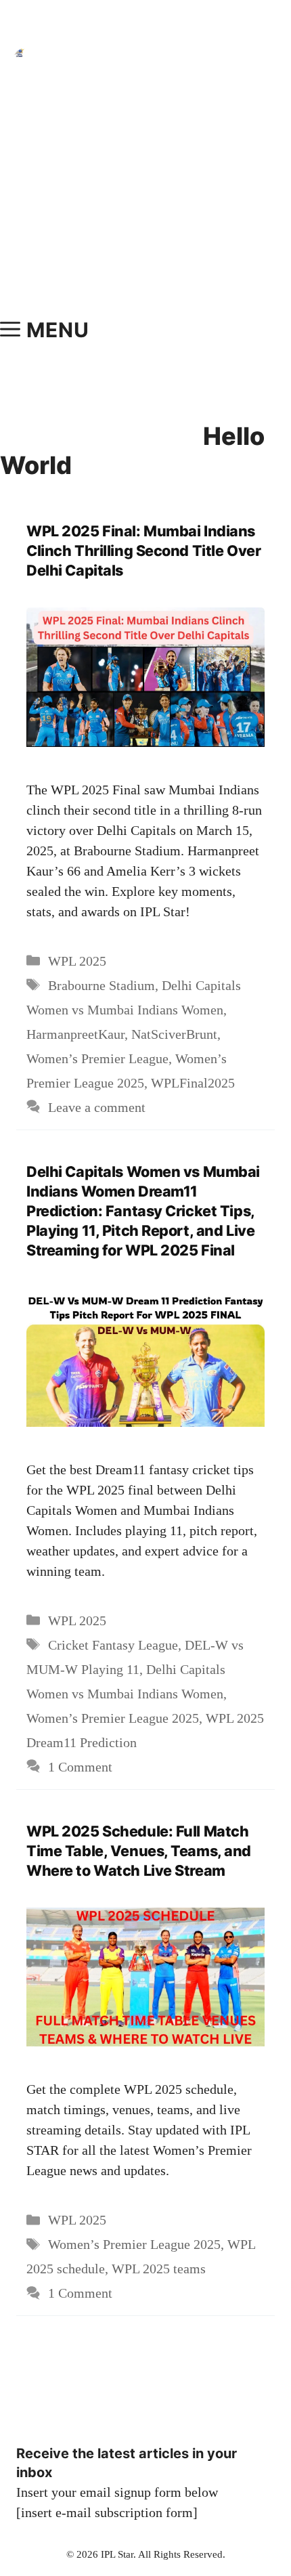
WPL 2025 (77, 961)
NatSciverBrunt (174, 1034)
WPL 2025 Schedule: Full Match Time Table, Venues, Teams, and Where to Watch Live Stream (139, 1851)
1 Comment (80, 1767)
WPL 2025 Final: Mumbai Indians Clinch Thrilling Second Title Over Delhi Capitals (143, 551)
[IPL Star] (19, 53)
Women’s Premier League (97, 1058)
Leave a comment (97, 1107)
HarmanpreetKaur (75, 1034)
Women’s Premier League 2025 (113, 1718)
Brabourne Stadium (102, 985)
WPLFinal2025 (193, 1083)
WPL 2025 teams (159, 2269)
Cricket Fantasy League (113, 1645)
